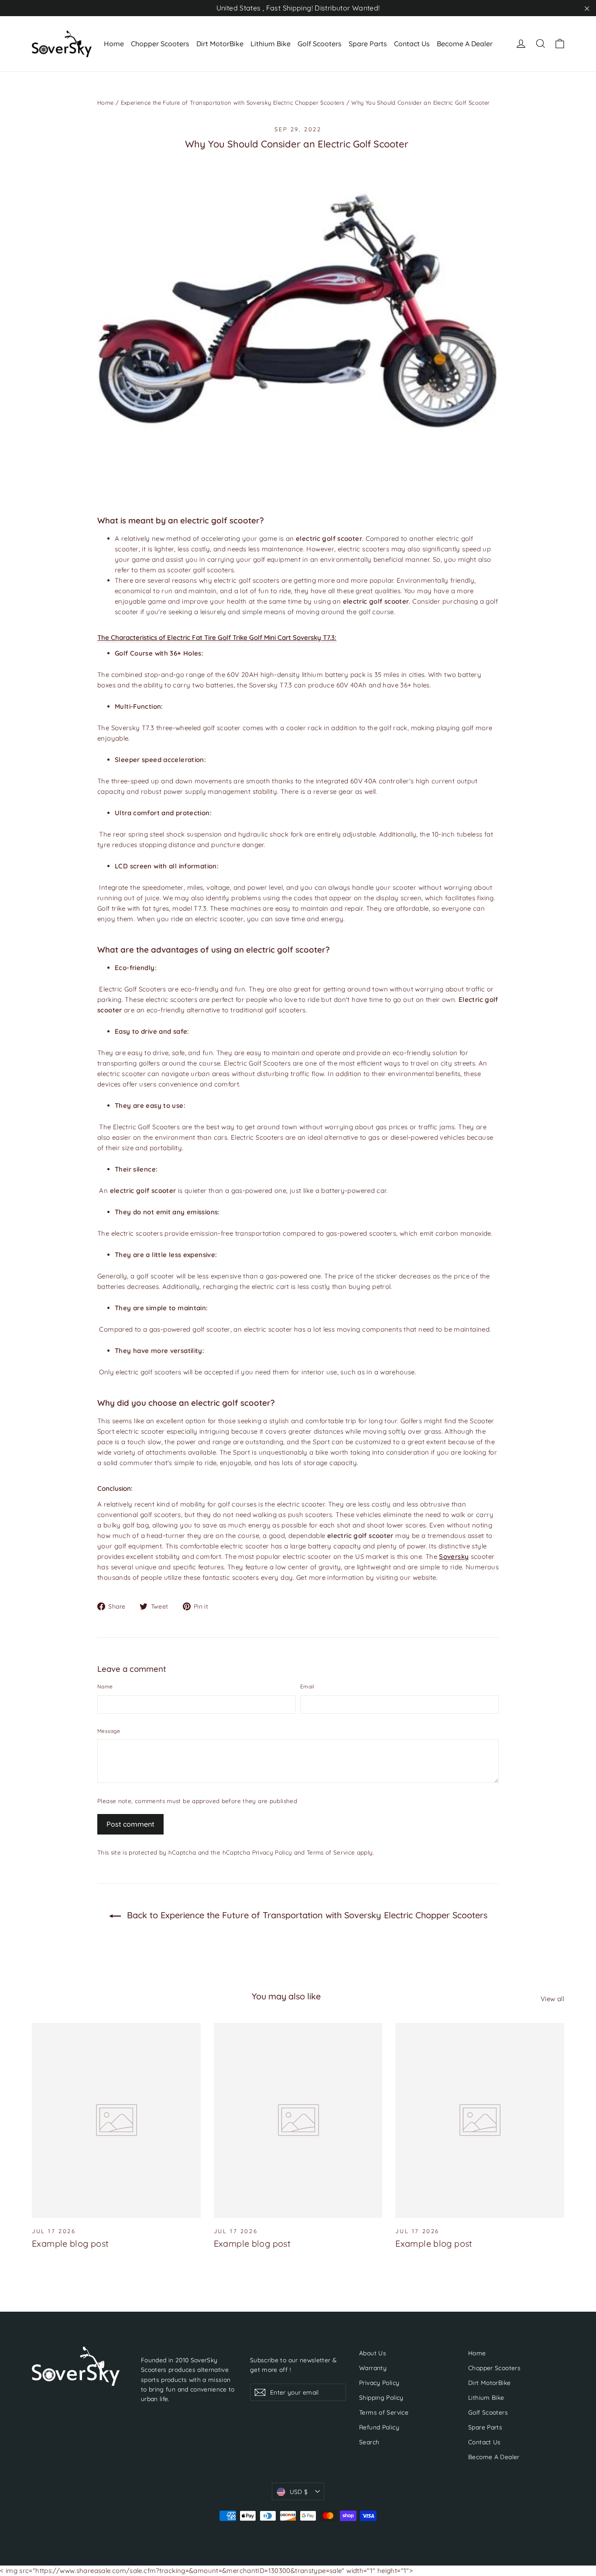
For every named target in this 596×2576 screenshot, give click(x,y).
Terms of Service (331, 1852)
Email (307, 1686)
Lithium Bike (271, 44)
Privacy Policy (272, 1852)
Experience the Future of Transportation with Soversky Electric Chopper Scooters (233, 102)
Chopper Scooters (160, 44)
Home (114, 44)
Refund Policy (379, 2427)
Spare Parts (368, 44)
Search (369, 2442)
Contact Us (412, 44)
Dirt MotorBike (220, 44)
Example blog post (70, 2243)
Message (109, 1731)
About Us (373, 2353)
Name (105, 1686)
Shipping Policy (381, 2397)
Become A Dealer (465, 44)
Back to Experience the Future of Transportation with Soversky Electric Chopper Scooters (306, 1915)
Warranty (373, 2368)
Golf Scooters (320, 44)
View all (552, 1999)
